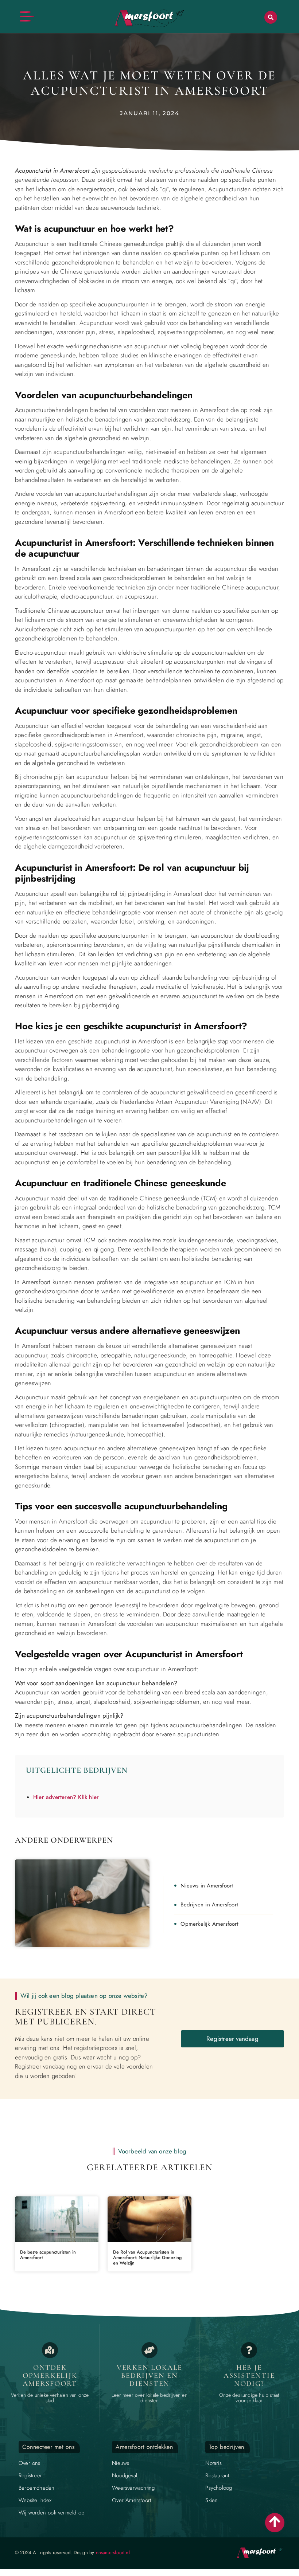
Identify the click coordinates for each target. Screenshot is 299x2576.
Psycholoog (219, 2488)
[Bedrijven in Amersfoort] (149, 2350)
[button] (271, 17)
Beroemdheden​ (36, 2488)
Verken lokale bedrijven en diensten (149, 2376)
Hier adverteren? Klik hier (66, 1797)
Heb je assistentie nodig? (249, 2376)
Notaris (213, 2463)
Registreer (30, 2475)
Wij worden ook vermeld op (51, 2513)
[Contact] (249, 2350)
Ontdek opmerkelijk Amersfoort (50, 2376)
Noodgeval (125, 2475)
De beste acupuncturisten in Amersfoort (48, 2255)
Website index (35, 2500)
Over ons (30, 2463)
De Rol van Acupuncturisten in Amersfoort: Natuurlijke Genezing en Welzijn (147, 2258)
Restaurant (217, 2475)
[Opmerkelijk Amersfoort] (50, 2350)
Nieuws (121, 2463)
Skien (211, 2500)
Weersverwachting (133, 2488)
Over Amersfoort (131, 2500)
